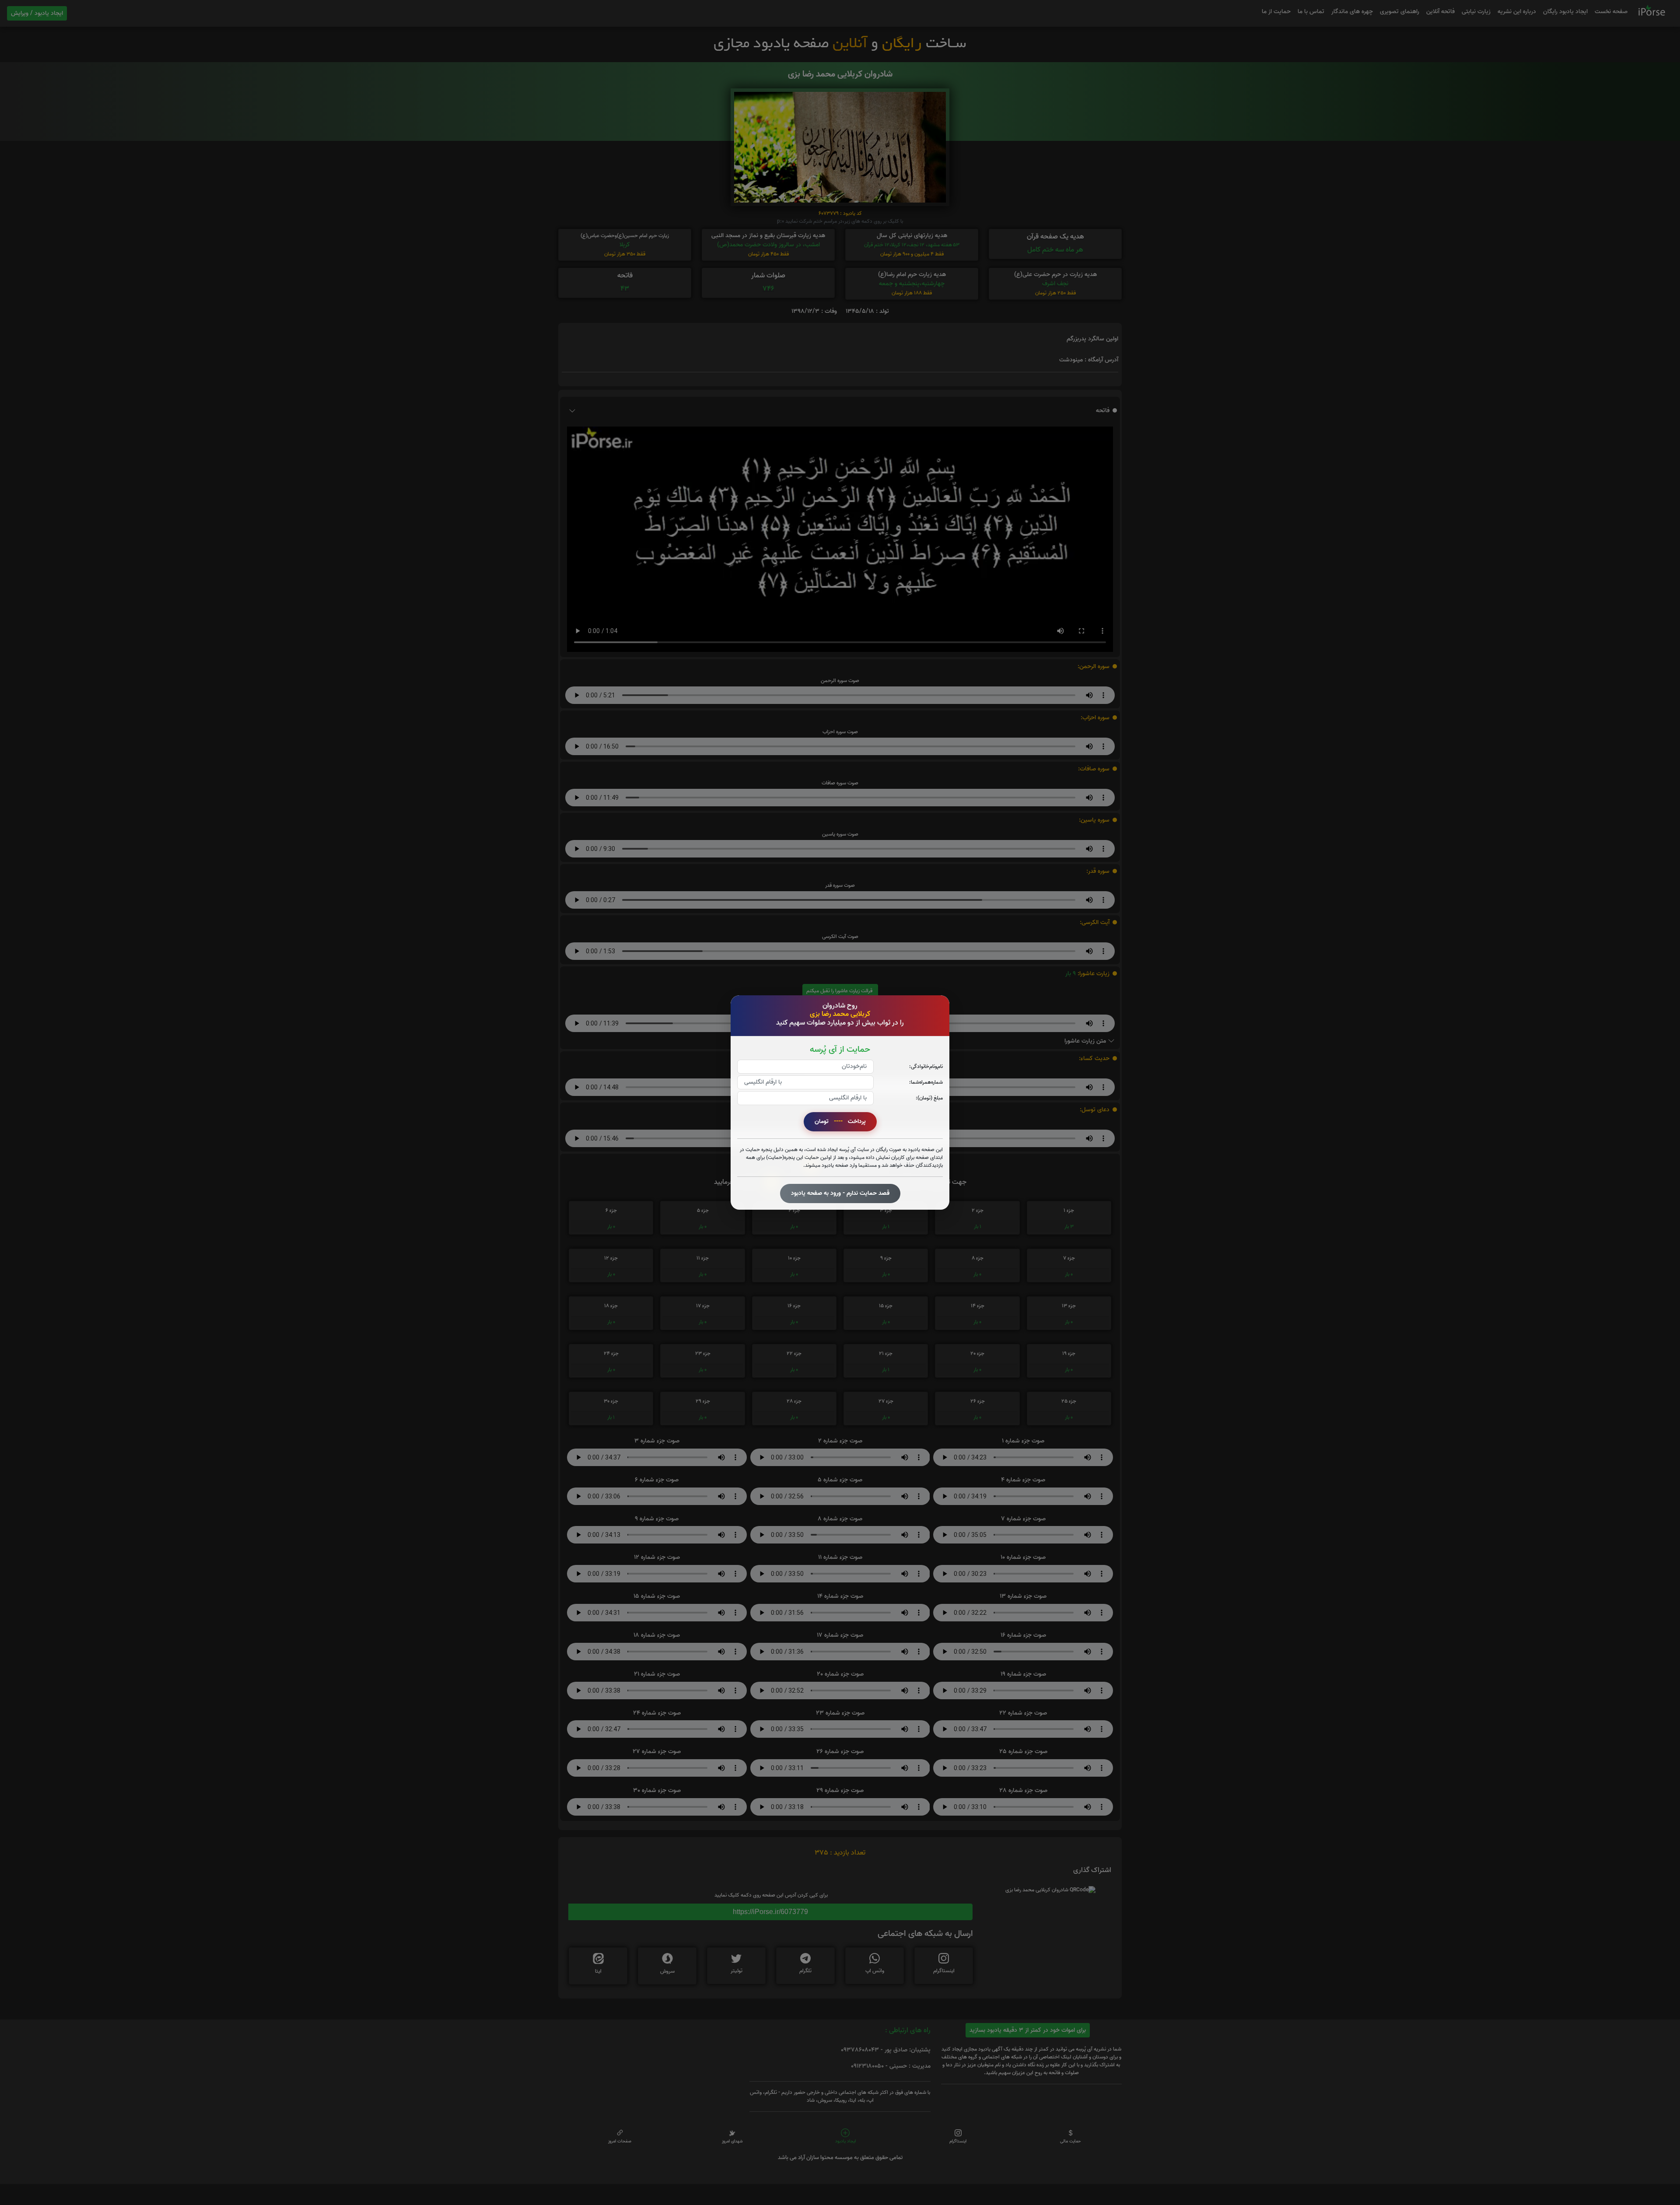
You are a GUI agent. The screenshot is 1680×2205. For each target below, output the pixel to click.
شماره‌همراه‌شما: (926, 1082)
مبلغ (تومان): (929, 1098)
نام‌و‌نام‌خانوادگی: (926, 1066)
